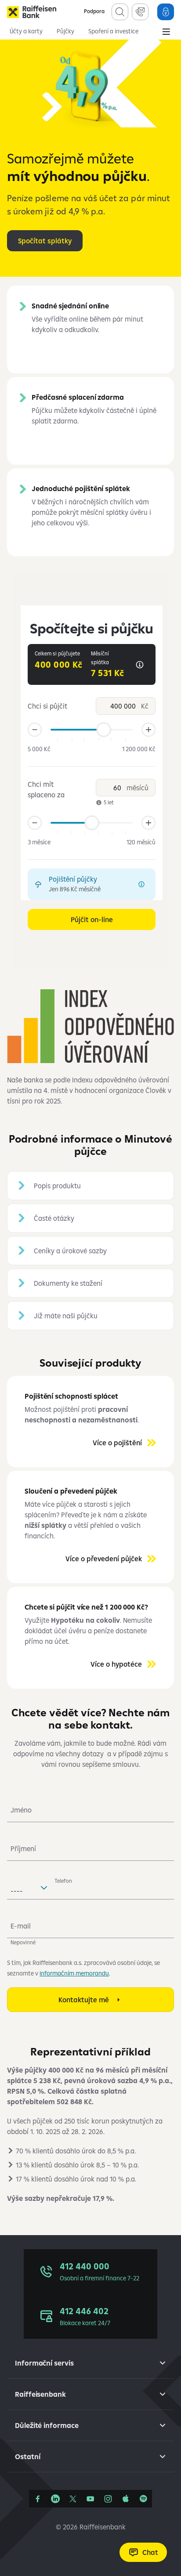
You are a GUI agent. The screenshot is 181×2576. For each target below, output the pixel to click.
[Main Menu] (166, 33)
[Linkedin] (55, 2499)
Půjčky (65, 31)
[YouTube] (90, 2499)
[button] (90, 1186)
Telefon (63, 1881)
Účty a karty (26, 31)
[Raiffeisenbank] (32, 12)
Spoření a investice (113, 31)
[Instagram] (108, 2499)
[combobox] (29, 1887)
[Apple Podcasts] (126, 2499)
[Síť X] (73, 2499)
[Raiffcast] (143, 2499)
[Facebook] (38, 2499)
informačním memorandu (74, 1973)
